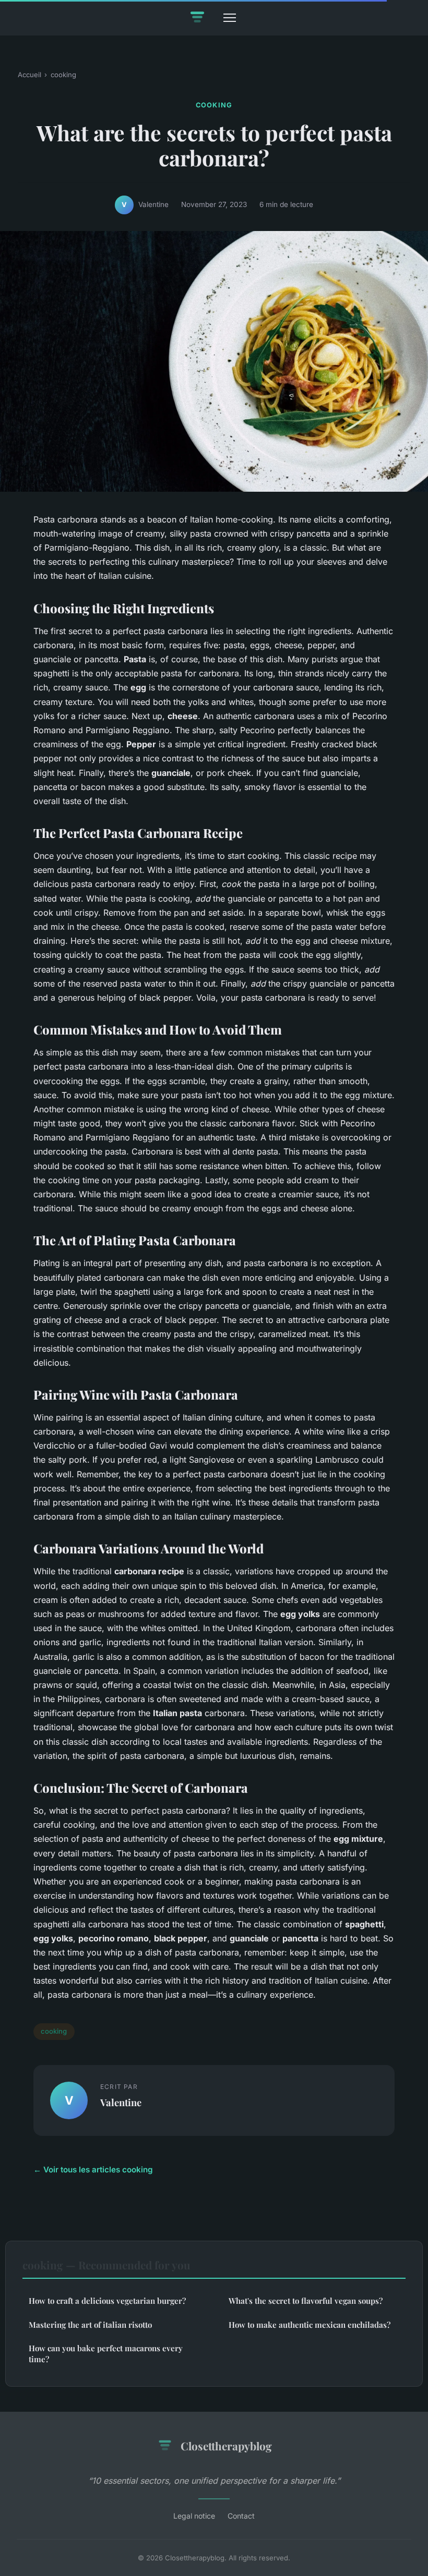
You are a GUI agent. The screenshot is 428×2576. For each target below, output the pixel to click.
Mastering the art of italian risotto (90, 2325)
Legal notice (194, 2516)
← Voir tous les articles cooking (93, 2170)
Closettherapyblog (226, 2446)
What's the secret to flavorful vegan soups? (306, 2301)
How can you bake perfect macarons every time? (106, 2354)
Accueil (29, 75)
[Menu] (230, 18)
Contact (241, 2516)
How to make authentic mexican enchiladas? (310, 2325)
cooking (63, 75)
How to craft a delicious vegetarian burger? (107, 2301)
